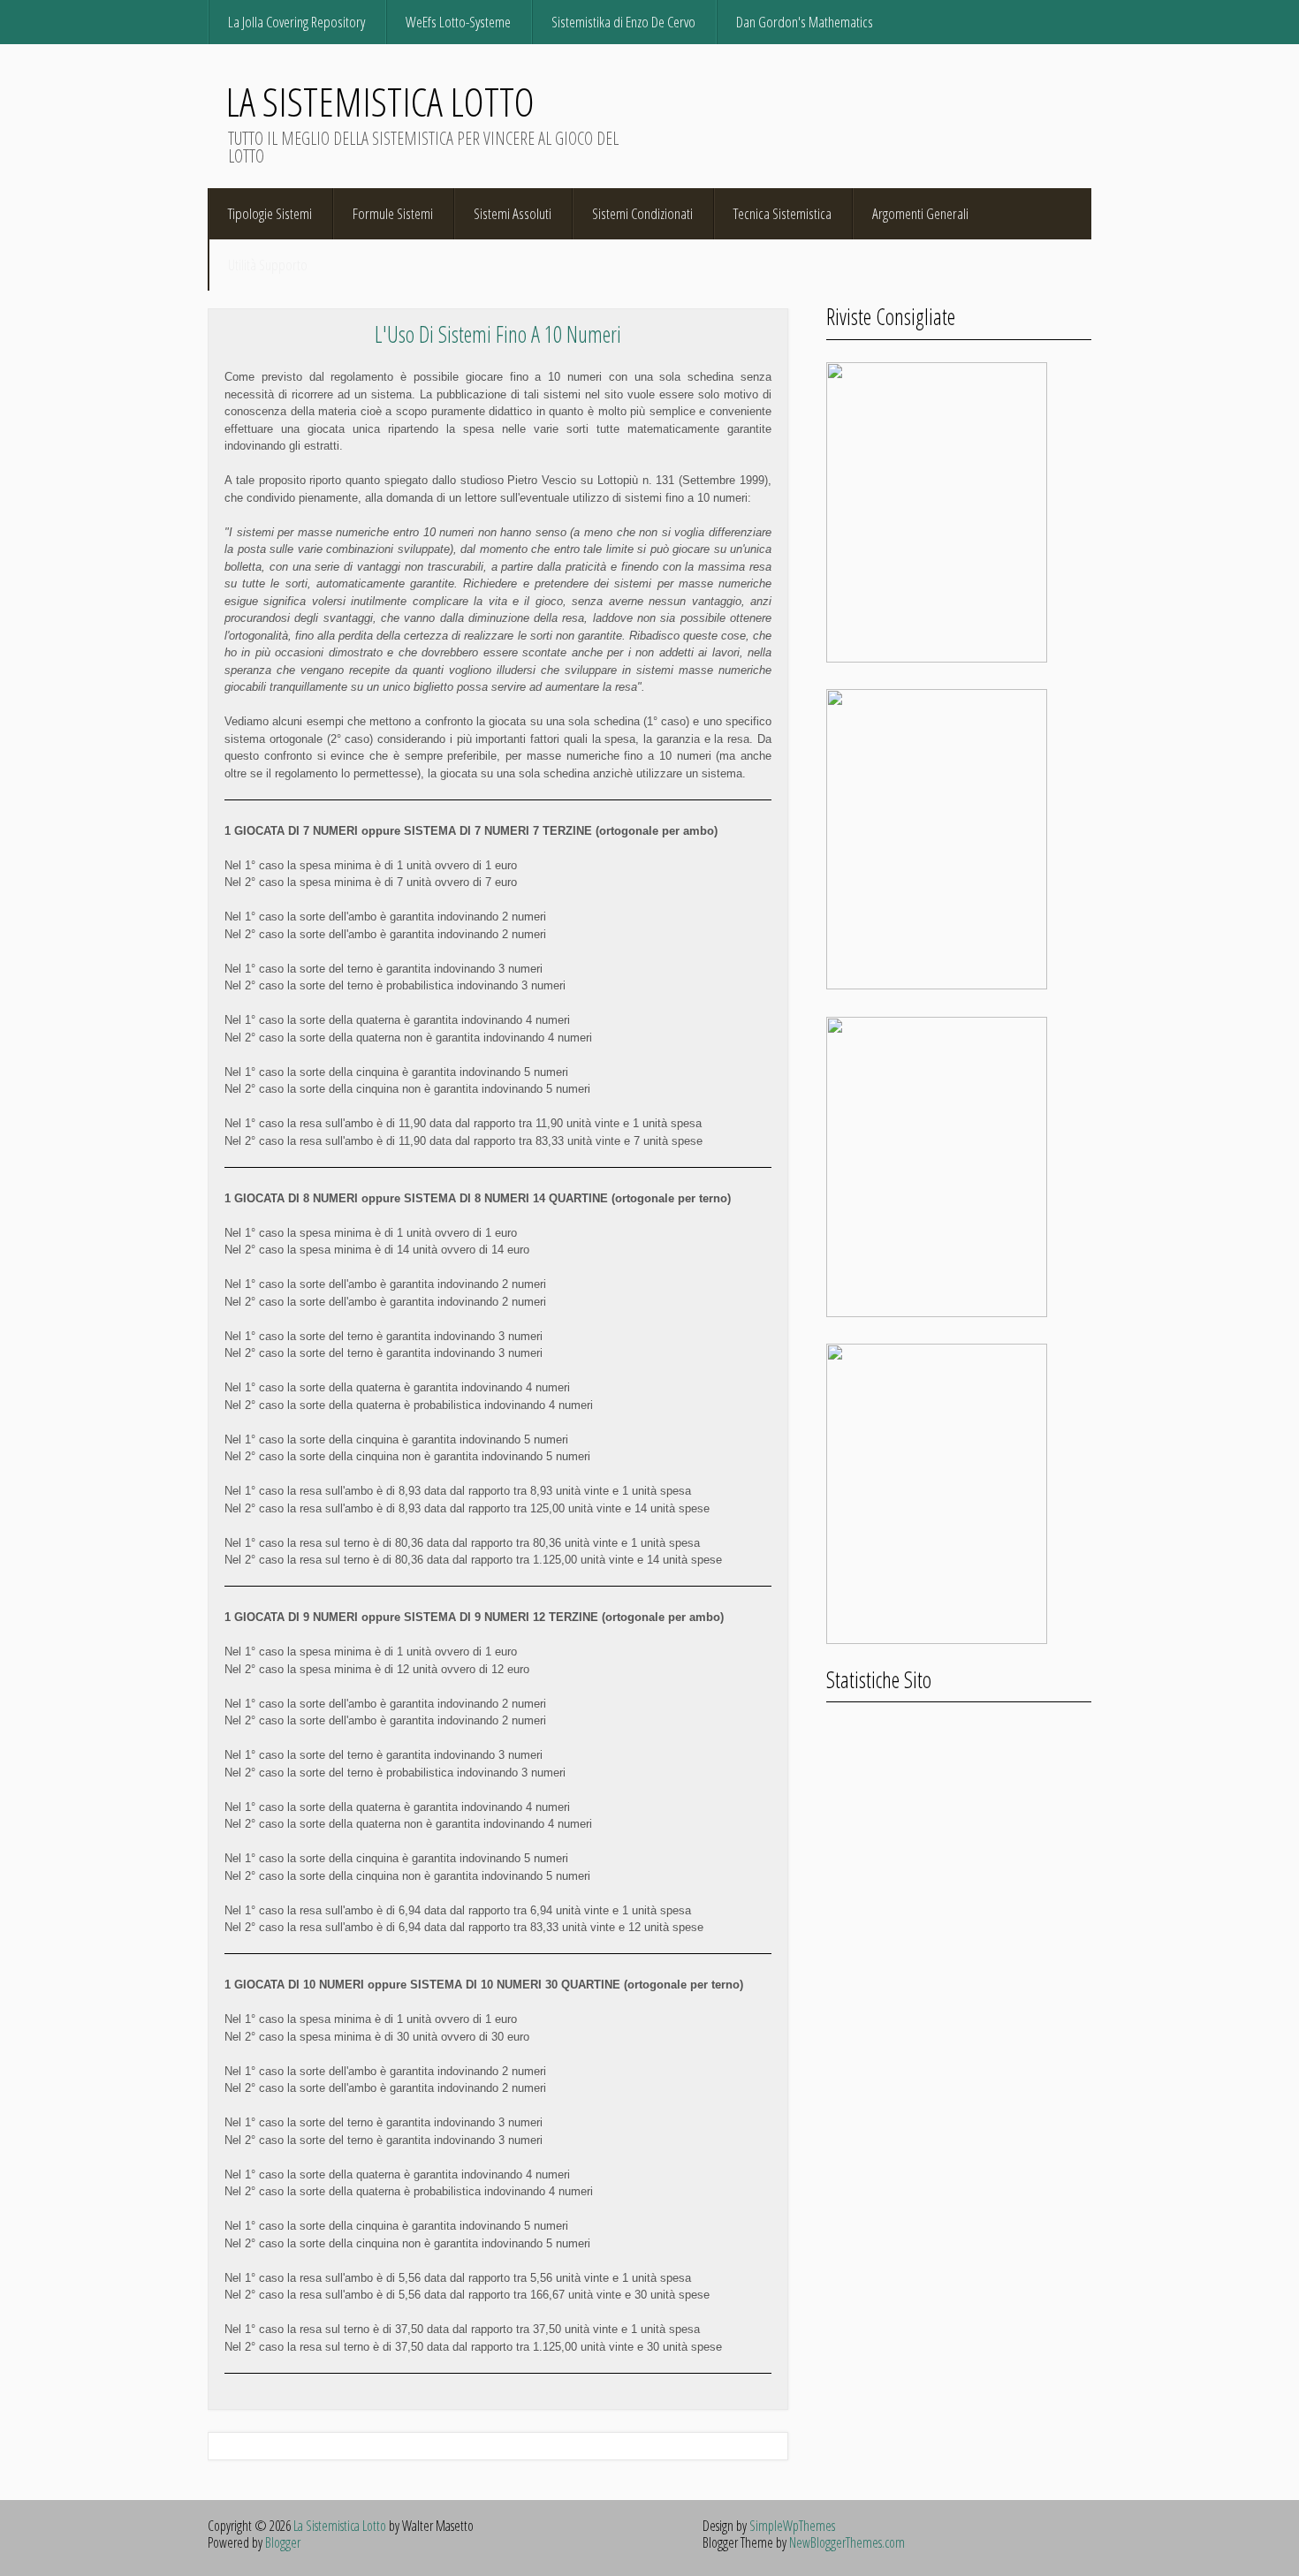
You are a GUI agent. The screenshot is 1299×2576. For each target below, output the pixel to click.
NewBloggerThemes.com (847, 2542)
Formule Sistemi (393, 213)
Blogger (283, 2542)
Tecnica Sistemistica (782, 213)
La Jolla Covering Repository (296, 22)
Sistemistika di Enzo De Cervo (623, 22)
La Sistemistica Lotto (380, 101)
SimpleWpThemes (792, 2526)
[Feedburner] (1079, 21)
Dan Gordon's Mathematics (805, 22)
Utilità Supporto (268, 265)
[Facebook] (1040, 21)
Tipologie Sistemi (270, 213)
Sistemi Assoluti (513, 213)
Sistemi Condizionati (642, 213)
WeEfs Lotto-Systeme (458, 22)
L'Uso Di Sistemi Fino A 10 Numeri (498, 334)
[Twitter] (1001, 21)
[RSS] (962, 21)
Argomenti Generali (920, 213)
